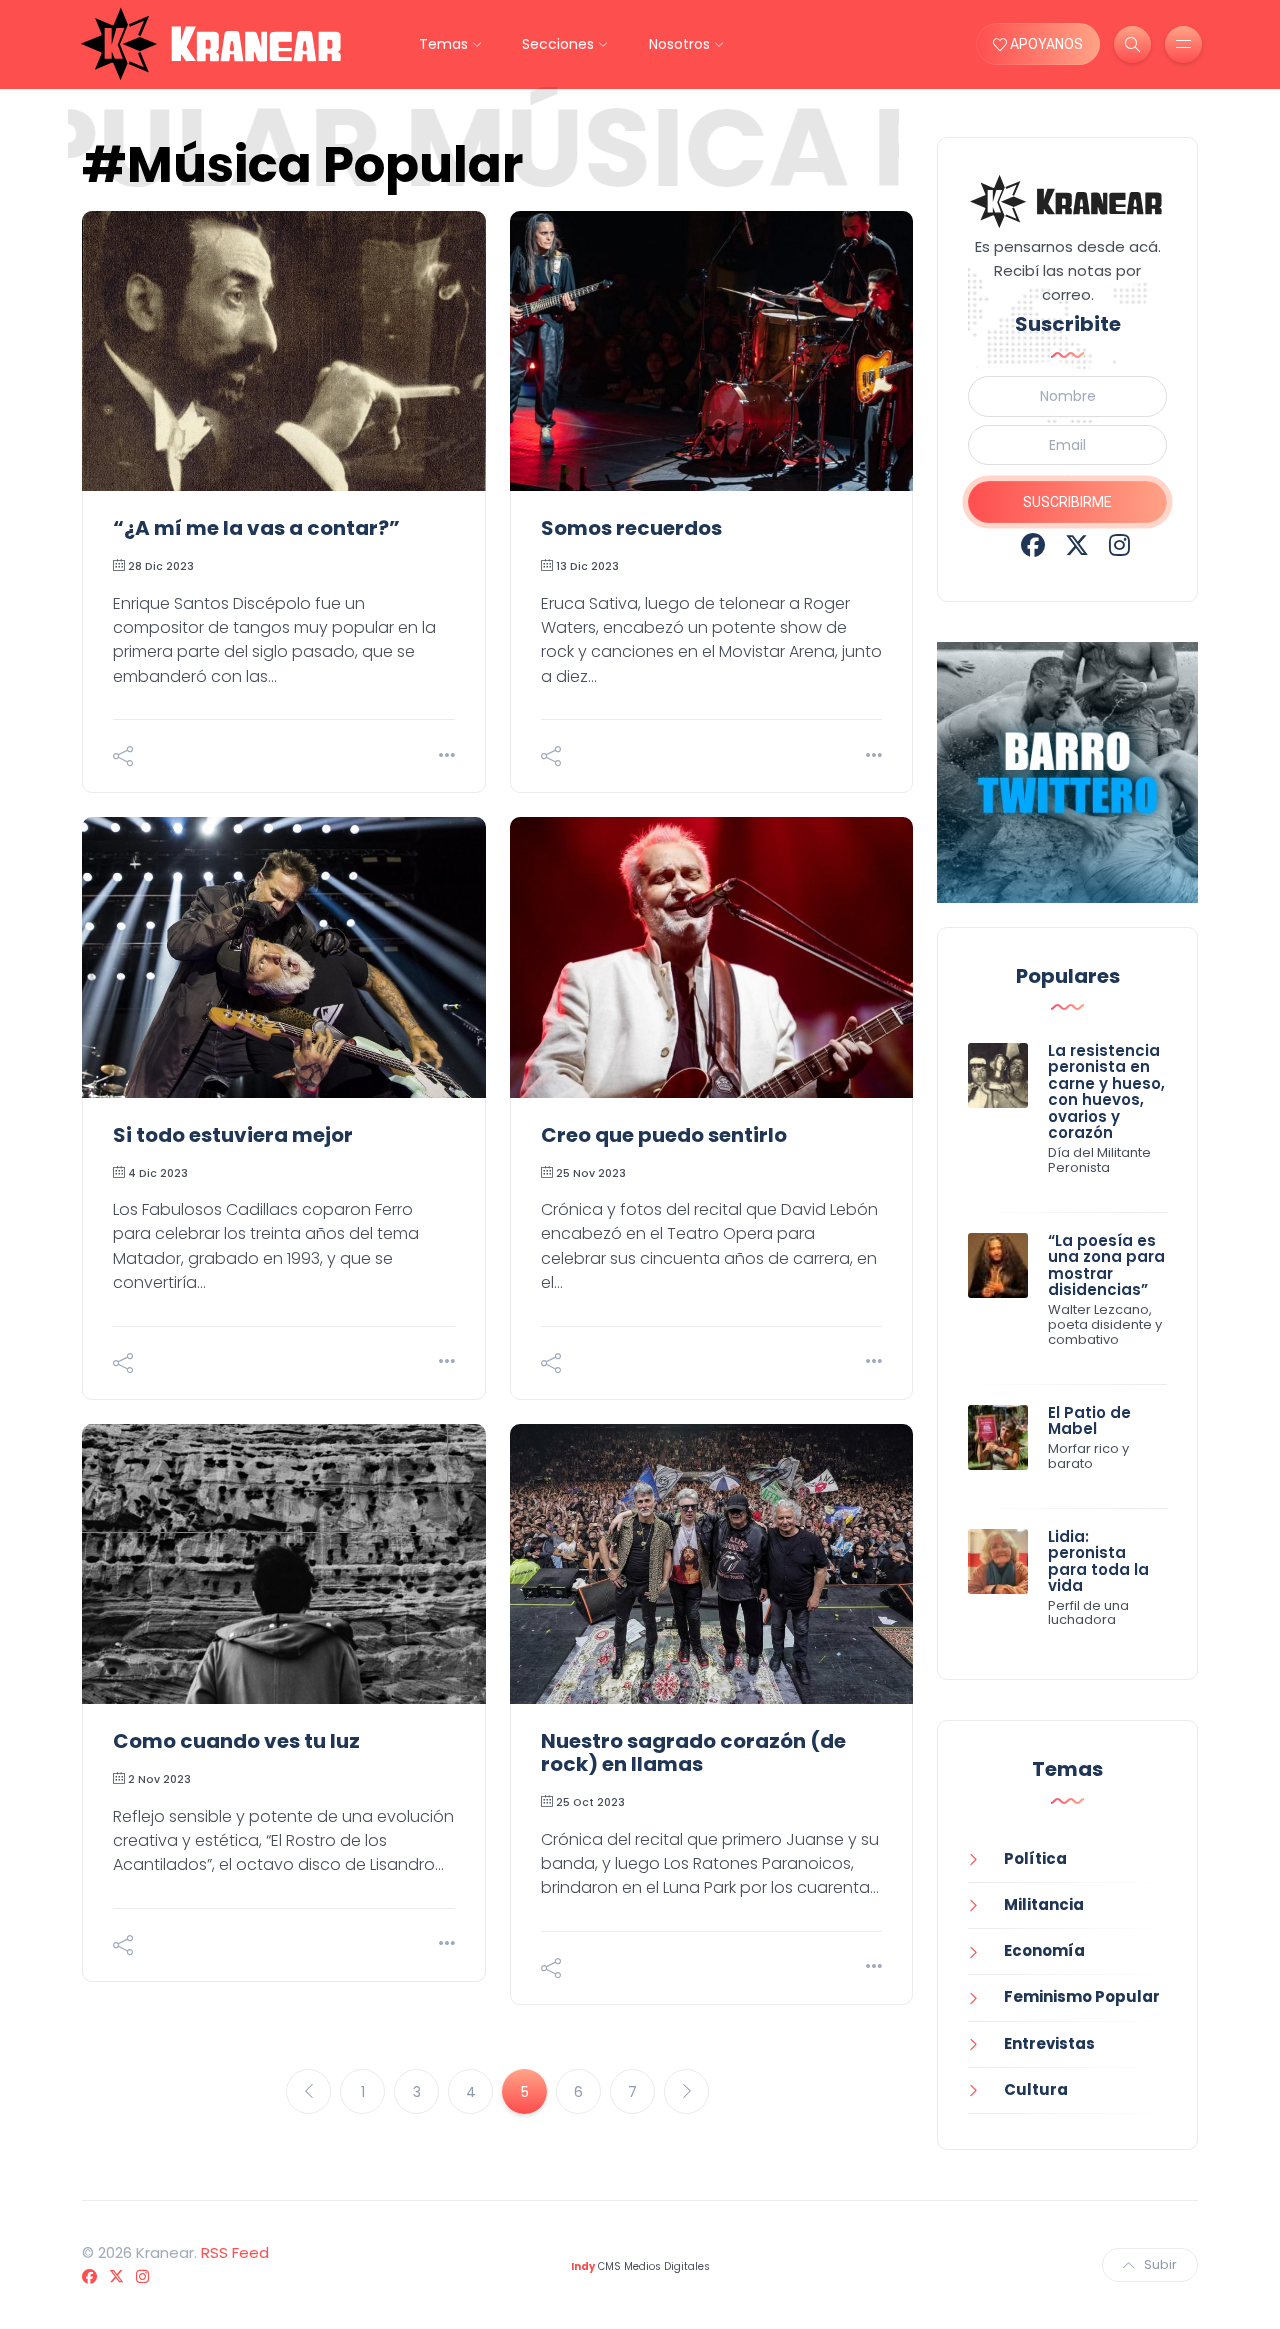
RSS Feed (235, 2252)
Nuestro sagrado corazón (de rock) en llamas (693, 1752)
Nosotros (679, 44)
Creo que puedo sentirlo (664, 1135)
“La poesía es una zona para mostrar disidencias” (1106, 1265)
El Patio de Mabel (1089, 1421)
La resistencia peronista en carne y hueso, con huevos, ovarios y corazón (1106, 1092)
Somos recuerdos (631, 528)
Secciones (558, 44)
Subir (1160, 2264)
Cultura (1036, 2089)
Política (1035, 1858)
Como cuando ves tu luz (236, 1741)
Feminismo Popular (1082, 1996)
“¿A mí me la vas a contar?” (256, 528)
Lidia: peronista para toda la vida (1098, 1561)
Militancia (1044, 1904)
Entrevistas (1049, 2043)
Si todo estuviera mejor (233, 1135)
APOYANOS (1045, 44)
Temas (443, 44)
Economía (1044, 1950)
